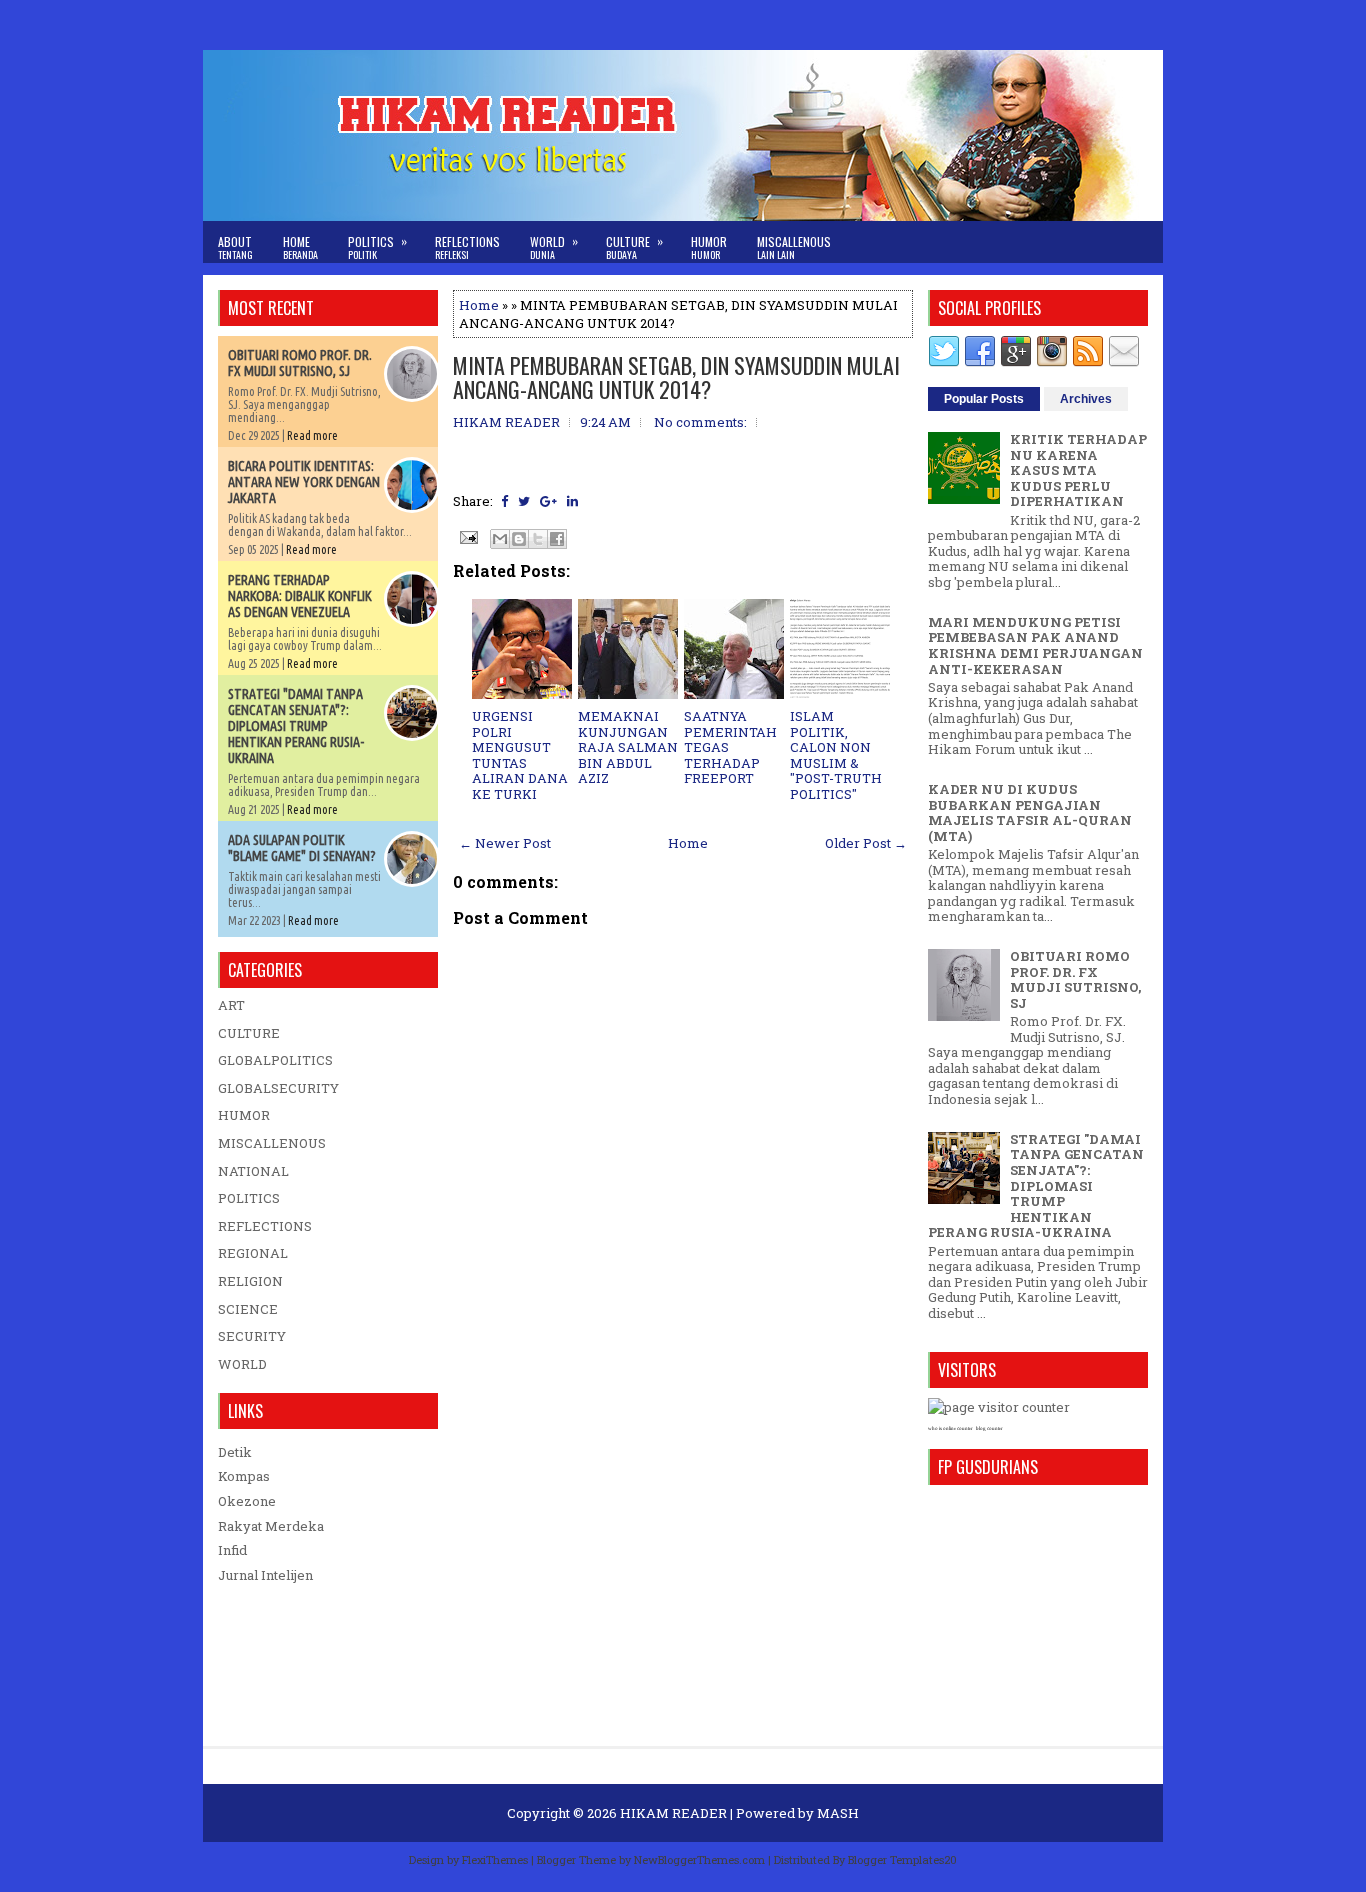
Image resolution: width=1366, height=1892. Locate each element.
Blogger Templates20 (902, 1859)
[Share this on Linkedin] (572, 501)
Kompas (244, 1476)
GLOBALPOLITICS (275, 1060)
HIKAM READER (673, 1813)
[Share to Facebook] (557, 539)
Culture (634, 247)
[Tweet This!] (524, 501)
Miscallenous (794, 247)
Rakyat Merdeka (271, 1526)
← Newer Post (505, 843)
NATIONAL (253, 1171)
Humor (709, 247)
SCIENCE (248, 1309)
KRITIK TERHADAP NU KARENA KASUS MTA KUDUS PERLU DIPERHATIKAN (1078, 470)
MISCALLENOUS (272, 1143)
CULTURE (249, 1033)
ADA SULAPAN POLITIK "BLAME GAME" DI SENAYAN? (302, 848)
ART (231, 1005)
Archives (1086, 399)
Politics (377, 247)
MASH (838, 1813)
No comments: (700, 422)
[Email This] (500, 539)
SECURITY (252, 1336)
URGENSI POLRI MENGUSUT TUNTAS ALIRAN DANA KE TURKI (520, 755)
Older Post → (866, 843)
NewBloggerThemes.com (699, 1859)
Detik (235, 1452)
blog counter (989, 1428)
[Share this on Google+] (548, 501)
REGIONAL (253, 1253)
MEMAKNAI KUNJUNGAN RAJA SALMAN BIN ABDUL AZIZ (628, 747)
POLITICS (249, 1198)
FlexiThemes (495, 1859)
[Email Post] (467, 536)
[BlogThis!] (519, 539)
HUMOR (244, 1115)
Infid (232, 1550)
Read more (312, 435)
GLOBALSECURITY (278, 1088)
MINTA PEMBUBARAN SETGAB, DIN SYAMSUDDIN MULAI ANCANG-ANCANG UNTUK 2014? (676, 377)
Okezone (247, 1501)
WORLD (242, 1364)
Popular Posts (984, 399)
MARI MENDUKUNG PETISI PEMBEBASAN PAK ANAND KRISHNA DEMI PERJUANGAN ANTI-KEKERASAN (1035, 645)
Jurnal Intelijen (265, 1575)
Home (300, 247)
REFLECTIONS (265, 1226)
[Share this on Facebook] (504, 501)
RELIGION (250, 1281)
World (554, 247)
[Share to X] (538, 539)
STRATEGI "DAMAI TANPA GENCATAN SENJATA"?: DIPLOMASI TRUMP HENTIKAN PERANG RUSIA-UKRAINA (296, 726)
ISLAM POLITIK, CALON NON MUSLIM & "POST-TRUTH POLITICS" (836, 755)
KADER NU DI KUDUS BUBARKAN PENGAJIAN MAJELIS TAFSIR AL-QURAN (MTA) (1030, 812)
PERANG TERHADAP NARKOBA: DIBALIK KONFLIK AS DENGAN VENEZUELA (300, 596)
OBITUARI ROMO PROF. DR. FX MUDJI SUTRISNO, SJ (300, 363)
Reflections (467, 247)
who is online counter (950, 1428)
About (235, 247)
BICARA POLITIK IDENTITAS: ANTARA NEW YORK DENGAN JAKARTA (304, 482)
